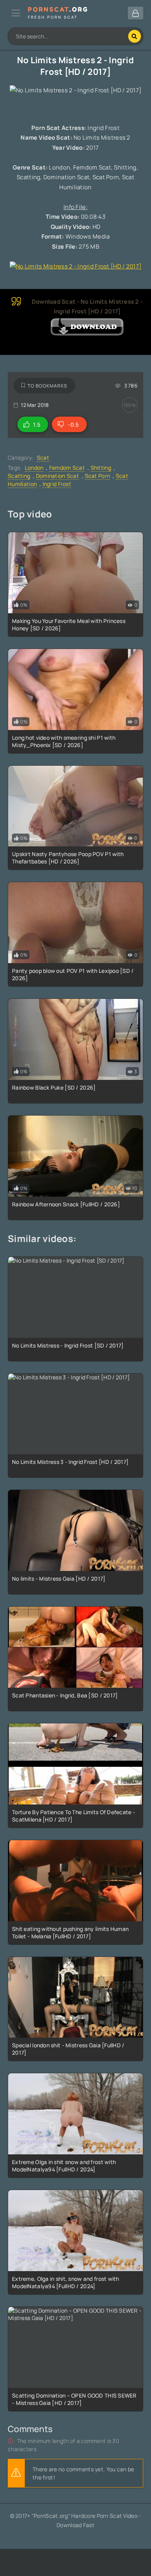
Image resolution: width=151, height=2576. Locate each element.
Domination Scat (57, 476)
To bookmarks (47, 386)
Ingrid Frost (57, 484)
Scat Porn (98, 476)
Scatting (19, 476)
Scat (43, 458)
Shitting (101, 468)
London (34, 468)
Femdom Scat (67, 468)
